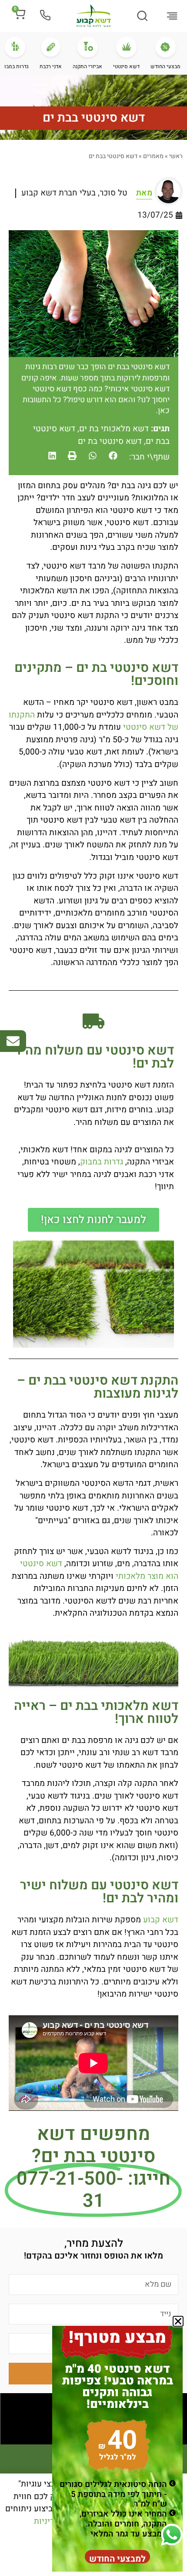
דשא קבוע (161, 1920)
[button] (172, 17)
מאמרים (153, 156)
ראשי (176, 156)
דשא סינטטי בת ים (110, 441)
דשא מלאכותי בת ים (114, 429)
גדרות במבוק (102, 1162)
